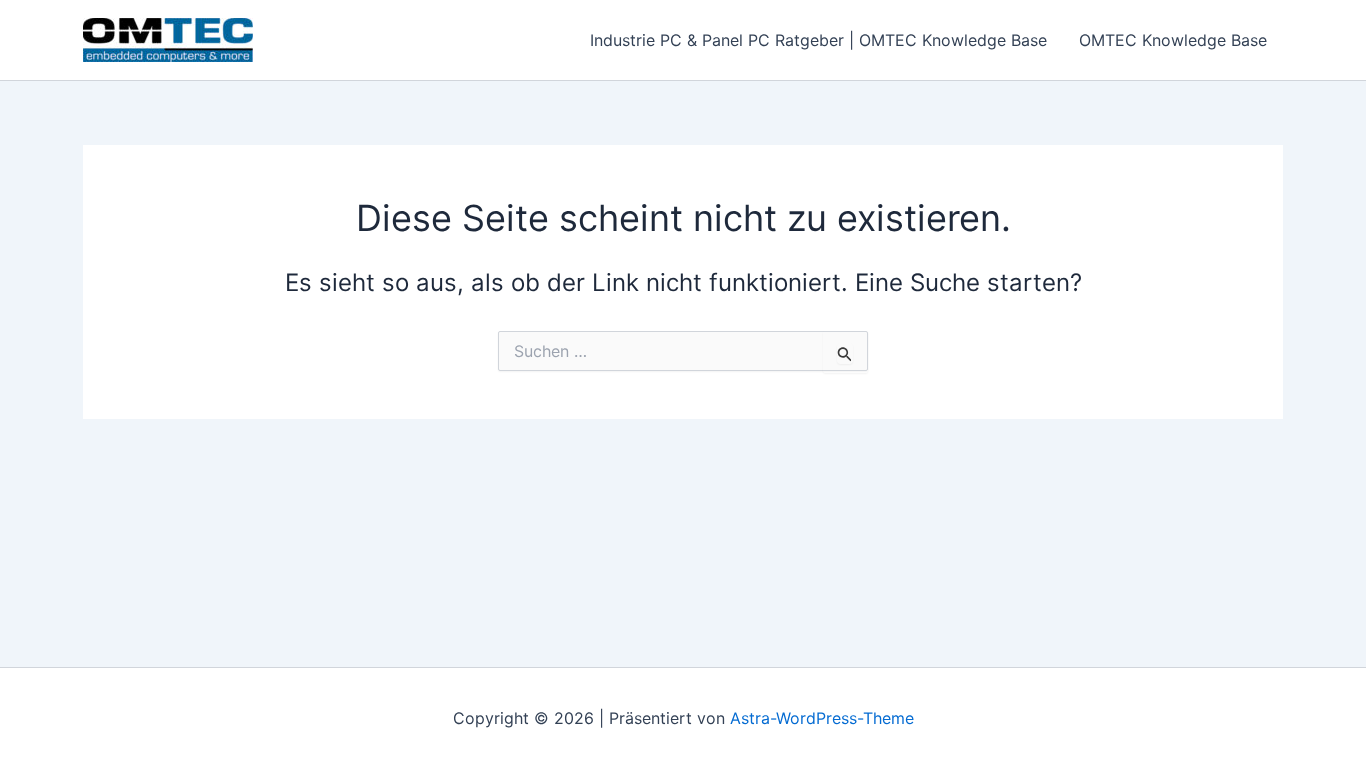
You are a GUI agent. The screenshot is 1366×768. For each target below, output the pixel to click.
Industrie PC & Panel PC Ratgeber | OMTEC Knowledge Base (818, 40)
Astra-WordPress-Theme (822, 718)
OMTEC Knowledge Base (1173, 40)
